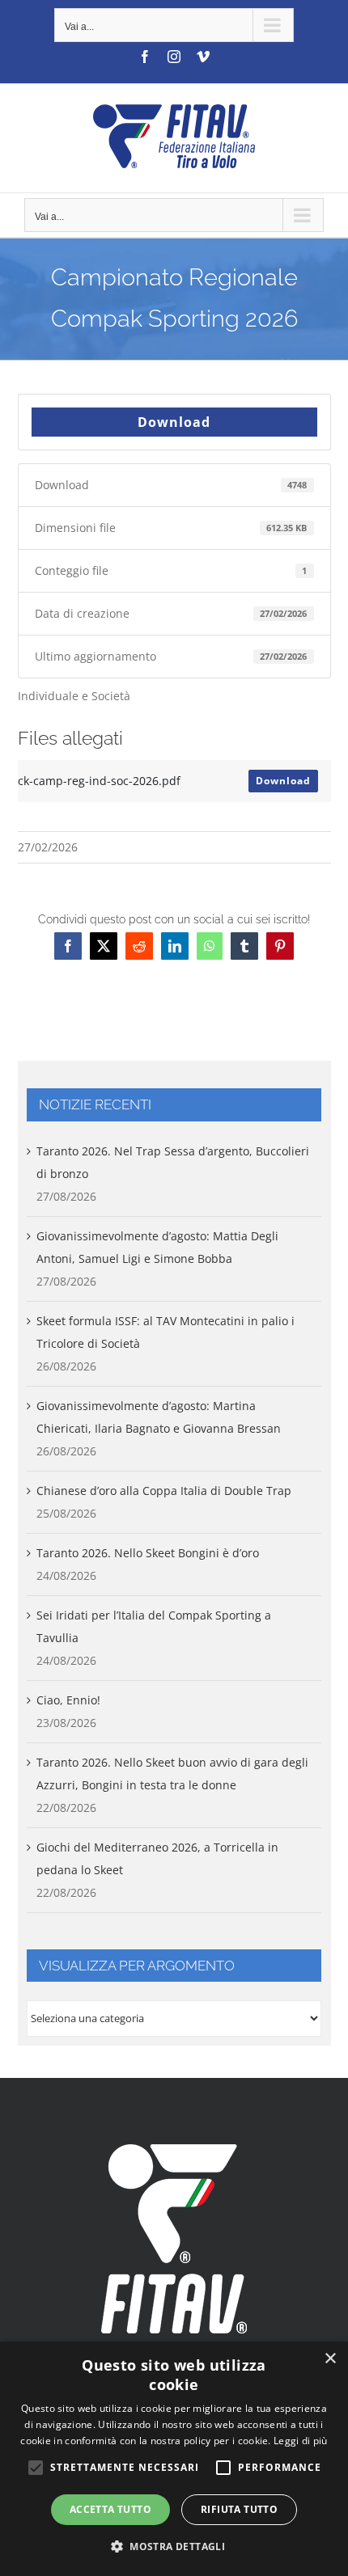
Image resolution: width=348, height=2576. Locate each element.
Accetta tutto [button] (110, 2509)
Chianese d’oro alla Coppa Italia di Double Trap (164, 1491)
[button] (174, 2547)
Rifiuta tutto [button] (239, 2509)
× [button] (330, 2359)
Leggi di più (301, 2441)
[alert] (174, 2459)
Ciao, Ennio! (68, 1700)
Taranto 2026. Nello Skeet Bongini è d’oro (148, 1553)
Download (174, 422)
